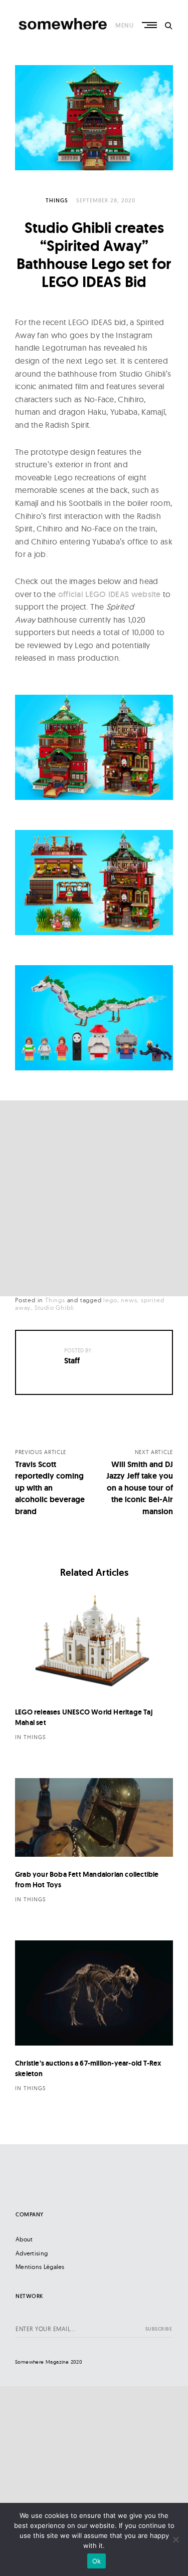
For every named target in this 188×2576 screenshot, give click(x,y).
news (129, 1300)
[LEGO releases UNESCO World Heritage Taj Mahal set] (94, 1642)
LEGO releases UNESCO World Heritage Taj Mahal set (84, 1717)
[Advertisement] (94, 1198)
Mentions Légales (40, 2267)
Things (57, 200)
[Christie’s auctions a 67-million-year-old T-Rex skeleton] (94, 1993)
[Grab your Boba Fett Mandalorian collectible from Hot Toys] (94, 1818)
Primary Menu (150, 25)
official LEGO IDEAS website (110, 594)
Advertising (32, 2253)
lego (110, 1300)
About (24, 2239)
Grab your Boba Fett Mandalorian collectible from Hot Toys (87, 1880)
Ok (97, 2561)
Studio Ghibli (54, 1308)
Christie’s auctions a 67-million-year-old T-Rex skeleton (88, 2068)
